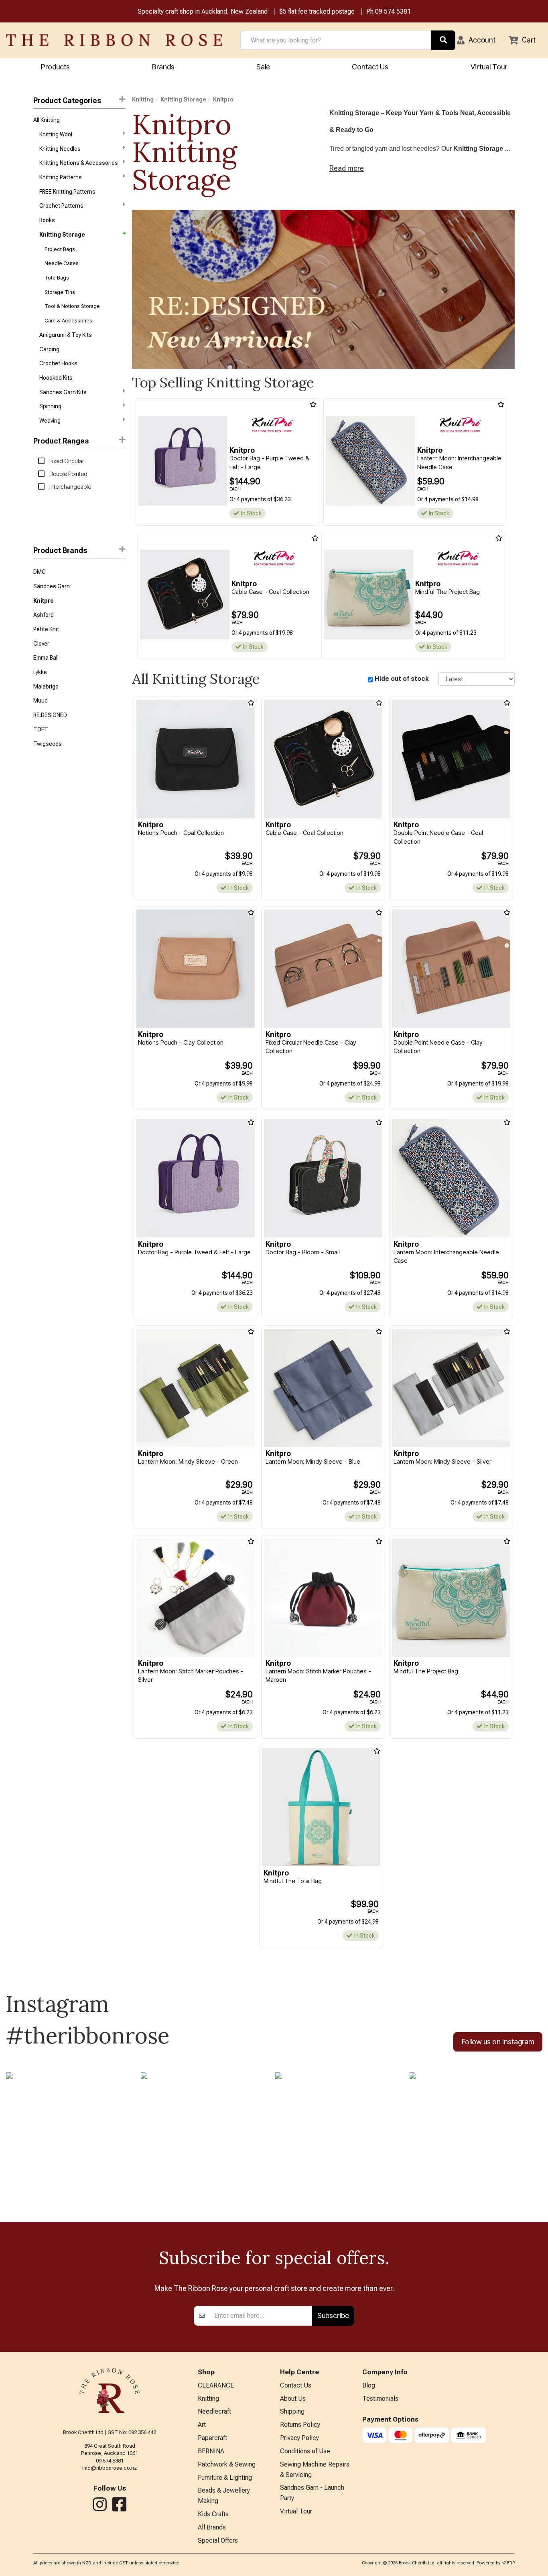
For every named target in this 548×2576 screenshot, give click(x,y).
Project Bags (60, 249)
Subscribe (333, 2316)
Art (202, 2425)
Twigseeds (48, 744)
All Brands (212, 2527)
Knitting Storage (62, 235)
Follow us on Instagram (498, 2042)
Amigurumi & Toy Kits (66, 335)
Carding (49, 349)
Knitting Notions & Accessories (79, 163)
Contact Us (370, 67)
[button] (476, 40)
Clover (41, 644)
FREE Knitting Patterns (67, 192)
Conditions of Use (305, 2451)
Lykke (40, 672)
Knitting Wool (56, 134)
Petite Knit (46, 629)
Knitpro (44, 601)
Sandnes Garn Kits (63, 392)
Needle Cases (62, 263)
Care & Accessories (68, 321)
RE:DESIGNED (50, 715)
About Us (293, 2399)
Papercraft (212, 2438)
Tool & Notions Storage (72, 306)
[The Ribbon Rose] (114, 40)
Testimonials (380, 2399)
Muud (41, 701)
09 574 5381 (393, 11)
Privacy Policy (299, 2438)
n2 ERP (508, 2563)
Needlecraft (214, 2411)
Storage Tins (60, 292)
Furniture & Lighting (225, 2478)
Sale (263, 67)
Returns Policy (300, 2425)
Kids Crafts (213, 2514)
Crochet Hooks (58, 363)
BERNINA (211, 2451)
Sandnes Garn (52, 586)
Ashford (44, 615)
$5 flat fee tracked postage (317, 11)
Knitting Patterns (61, 177)
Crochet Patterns (61, 206)
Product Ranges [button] (61, 441)
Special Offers (218, 2541)
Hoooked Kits (56, 378)
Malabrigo (46, 687)
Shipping (292, 2411)
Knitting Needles (60, 149)
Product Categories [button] (67, 100)
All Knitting (47, 120)
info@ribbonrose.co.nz (110, 2468)
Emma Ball (46, 658)
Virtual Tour (489, 67)
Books (47, 220)
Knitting (143, 99)
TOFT (41, 729)
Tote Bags (57, 278)
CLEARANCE (216, 2385)
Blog (369, 2385)
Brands (163, 67)
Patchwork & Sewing (227, 2464)
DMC (40, 572)
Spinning (50, 406)
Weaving (50, 421)
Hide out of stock (402, 679)
